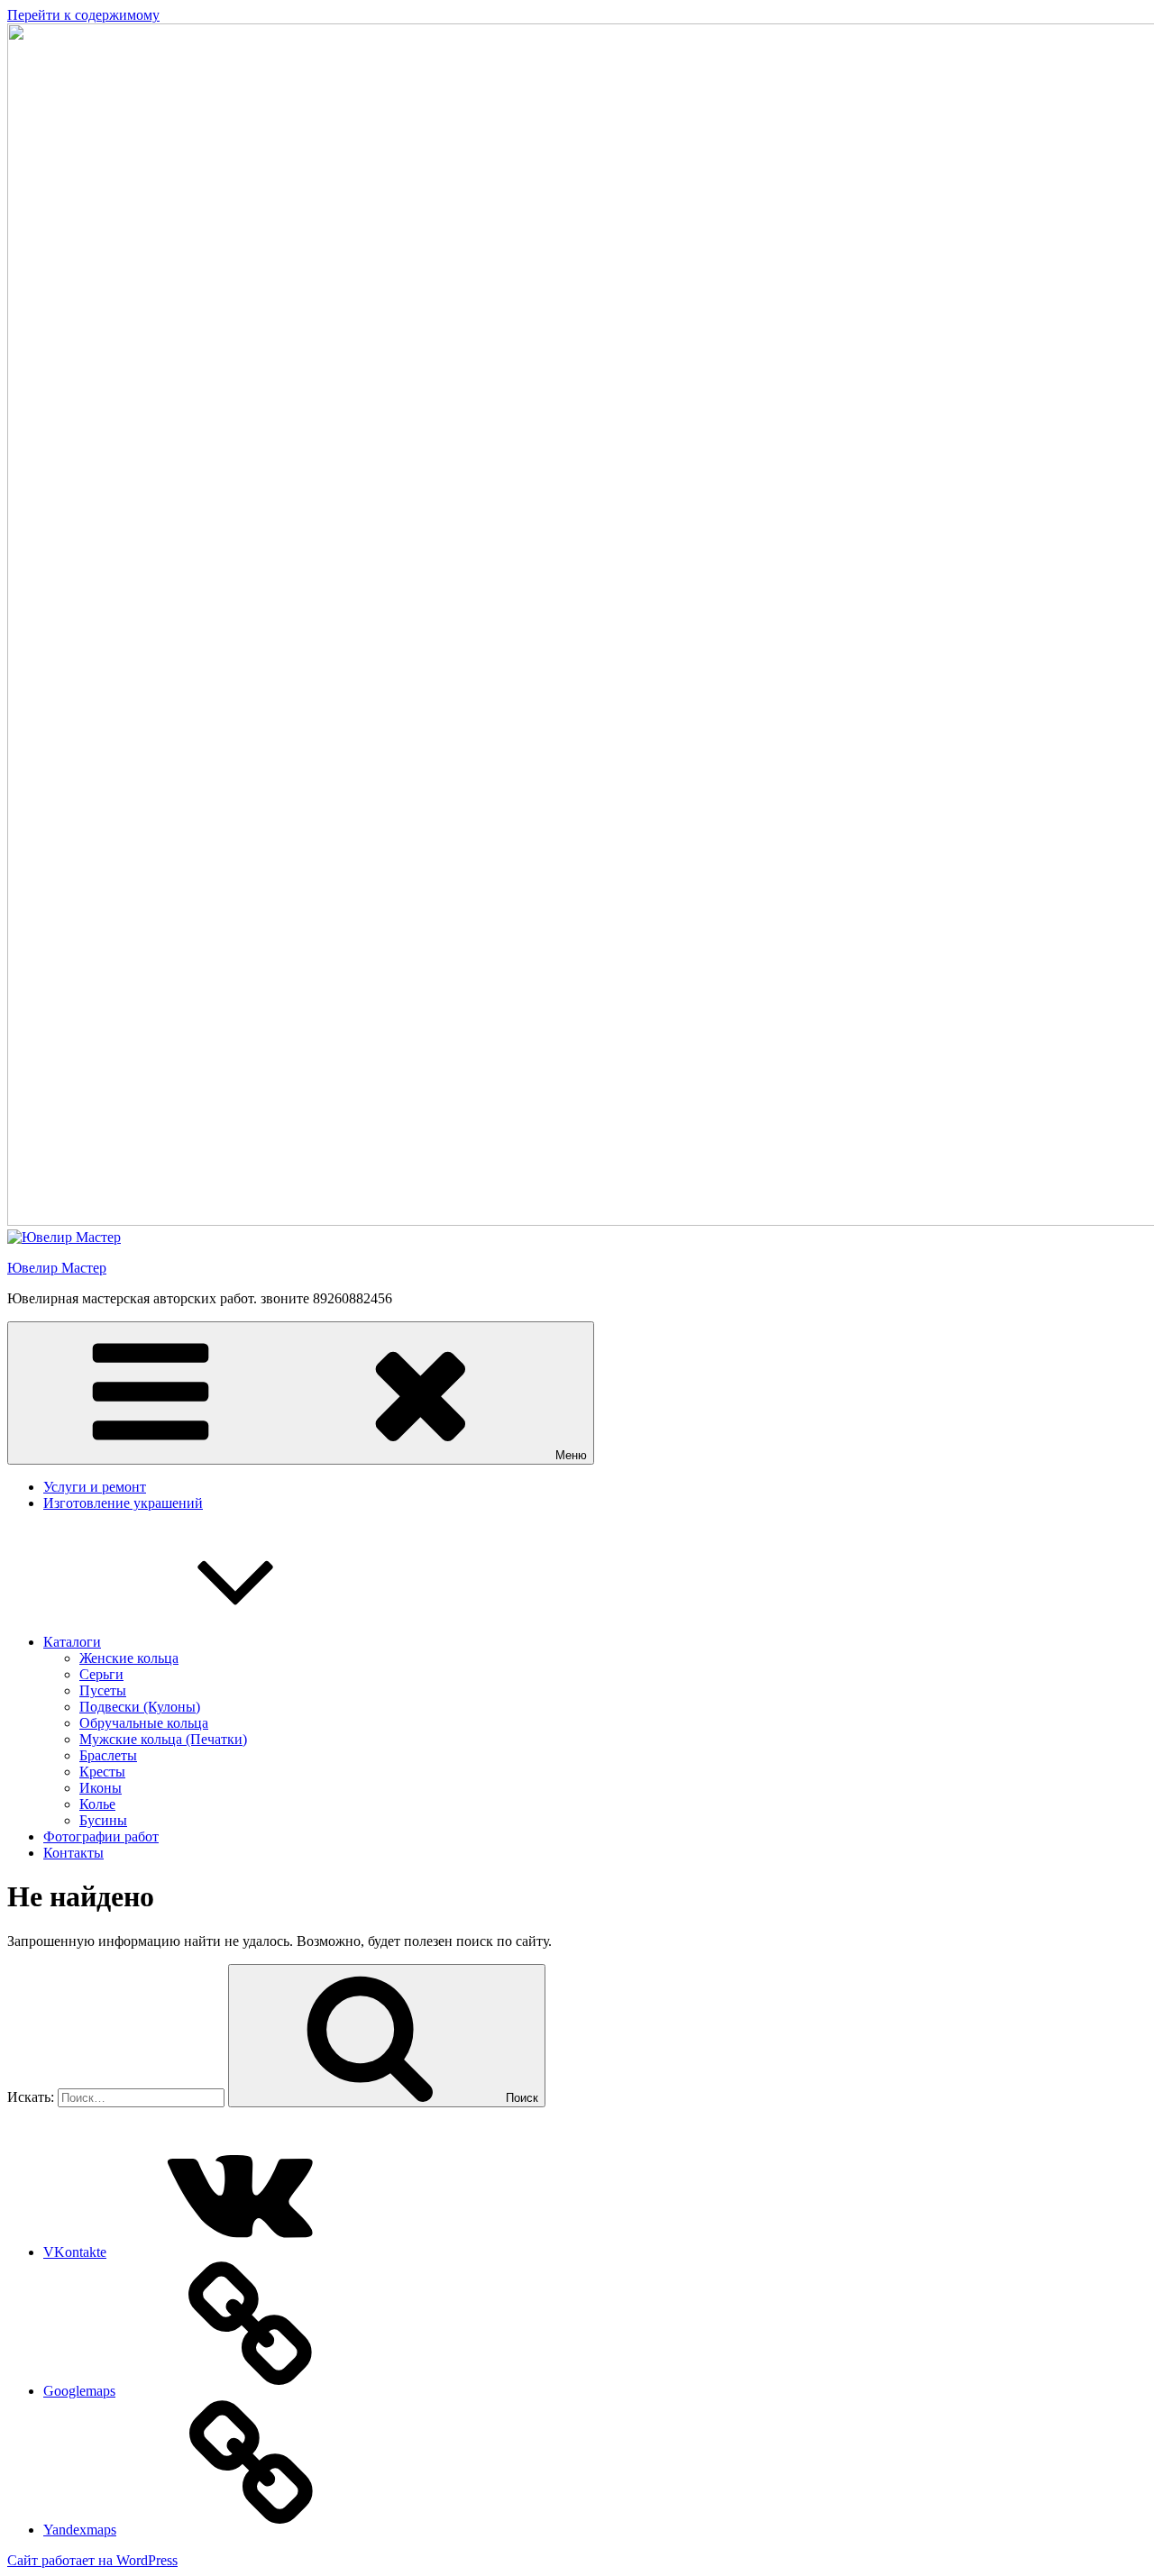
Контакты (73, 1853)
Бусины (103, 1820)
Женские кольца (129, 1658)
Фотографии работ (101, 1836)
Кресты (102, 1772)
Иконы (101, 1788)
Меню (571, 1455)
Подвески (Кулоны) (140, 1707)
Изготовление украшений (123, 1503)
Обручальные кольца (144, 1723)
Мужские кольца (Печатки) (163, 1739)
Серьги (101, 1674)
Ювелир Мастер (57, 1268)
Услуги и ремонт (95, 1487)
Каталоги (72, 1642)
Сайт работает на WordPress (92, 2560)
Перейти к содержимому (83, 15)
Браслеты (108, 1755)
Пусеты (103, 1690)
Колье (97, 1804)
